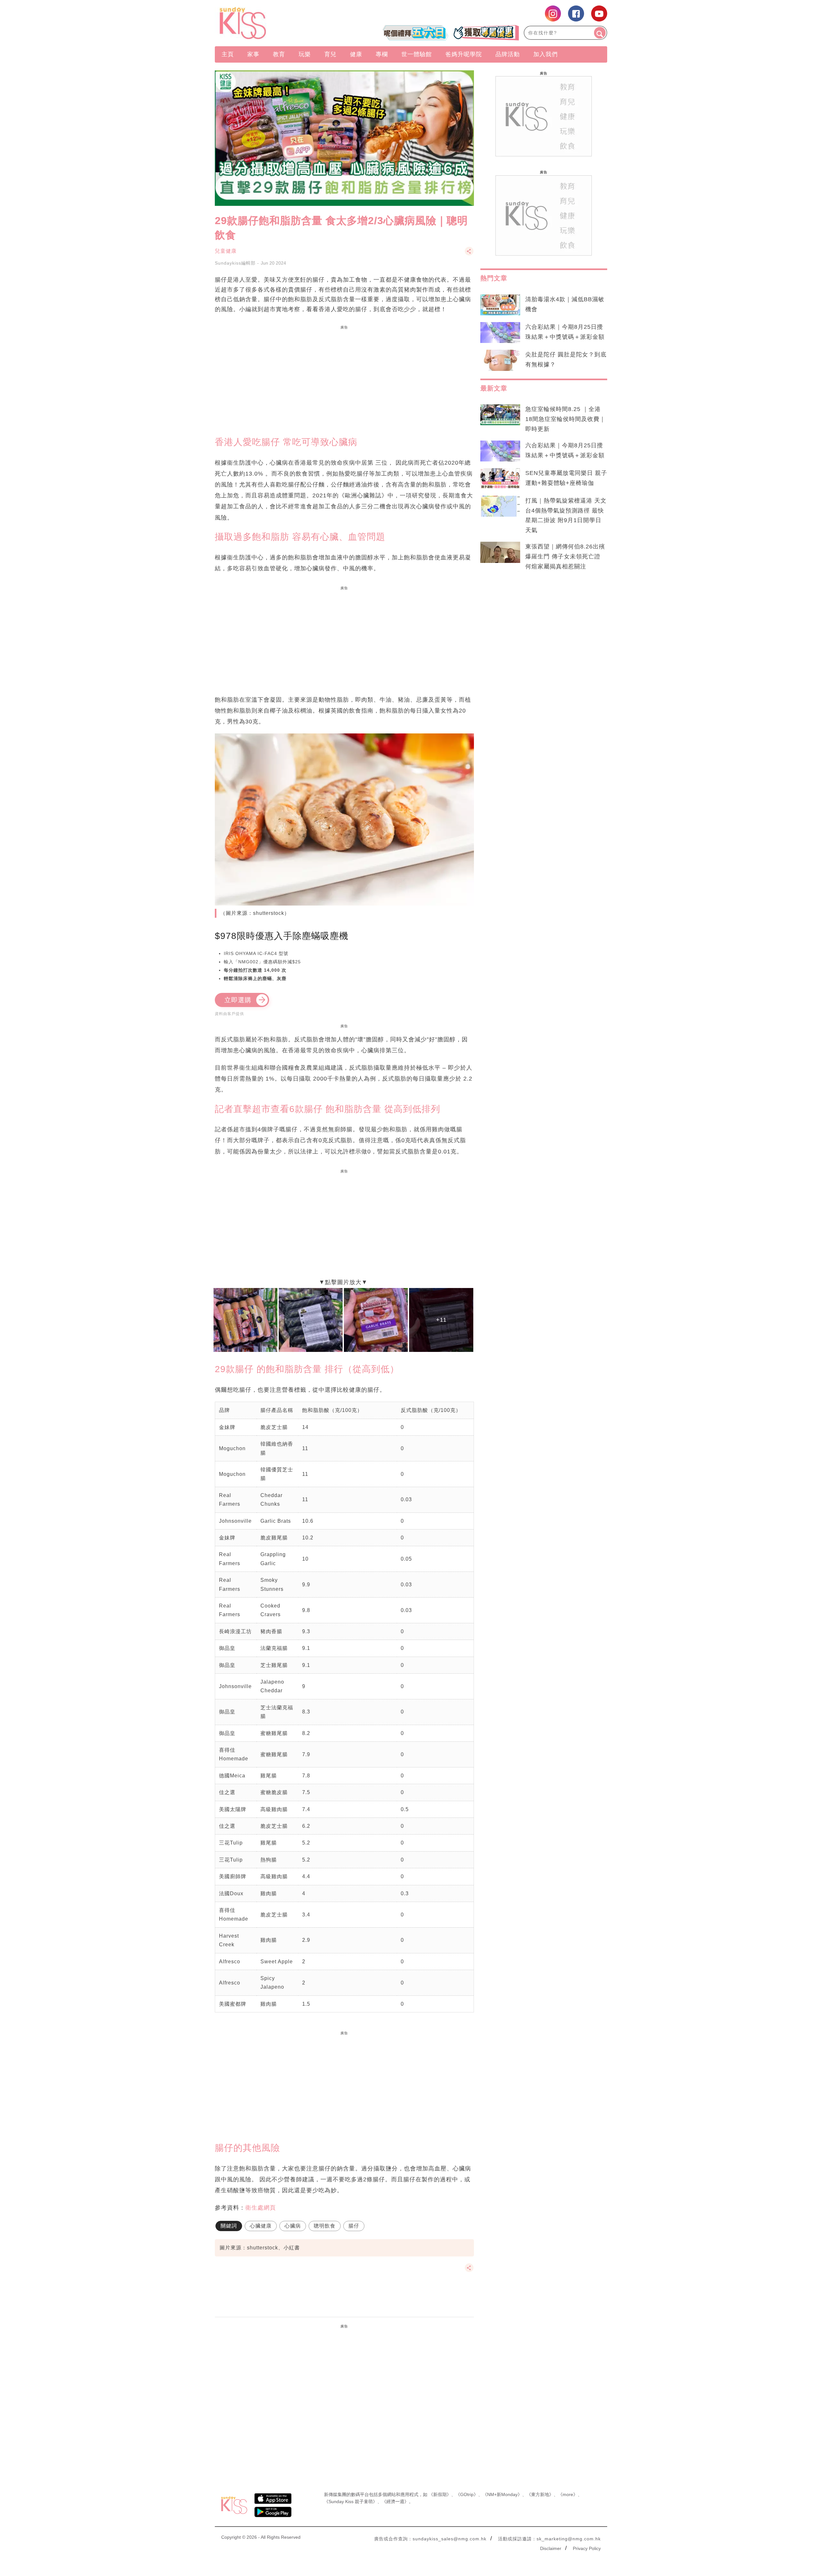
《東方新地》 (540, 2494)
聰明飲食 (325, 2226)
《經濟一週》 (395, 2502)
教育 (279, 54)
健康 (356, 54)
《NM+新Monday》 (502, 2494)
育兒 (330, 54)
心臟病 (293, 2226)
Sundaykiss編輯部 (235, 263)
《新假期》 (440, 2494)
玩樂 (305, 54)
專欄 (382, 54)
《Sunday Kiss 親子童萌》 (351, 2502)
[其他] (469, 254)
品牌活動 (508, 54)
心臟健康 (261, 2226)
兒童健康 (226, 251)
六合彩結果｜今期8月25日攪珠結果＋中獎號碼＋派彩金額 (565, 332)
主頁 (228, 54)
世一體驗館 (417, 54)
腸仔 (354, 2226)
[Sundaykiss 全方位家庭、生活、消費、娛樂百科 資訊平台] (274, 23)
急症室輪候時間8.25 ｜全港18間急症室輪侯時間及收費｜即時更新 (565, 419)
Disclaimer (551, 2548)
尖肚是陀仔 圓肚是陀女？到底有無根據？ (566, 359)
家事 (253, 54)
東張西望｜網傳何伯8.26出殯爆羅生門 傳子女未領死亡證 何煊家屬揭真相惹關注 (565, 556)
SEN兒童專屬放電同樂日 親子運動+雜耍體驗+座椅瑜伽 (566, 478)
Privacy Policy (587, 2548)
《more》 (568, 2494)
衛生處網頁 (261, 2208)
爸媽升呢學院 (464, 54)
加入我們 (546, 54)
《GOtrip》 (467, 2494)
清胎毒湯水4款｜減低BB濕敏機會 (565, 304)
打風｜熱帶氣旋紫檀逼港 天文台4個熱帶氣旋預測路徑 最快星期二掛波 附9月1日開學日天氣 (566, 516)
